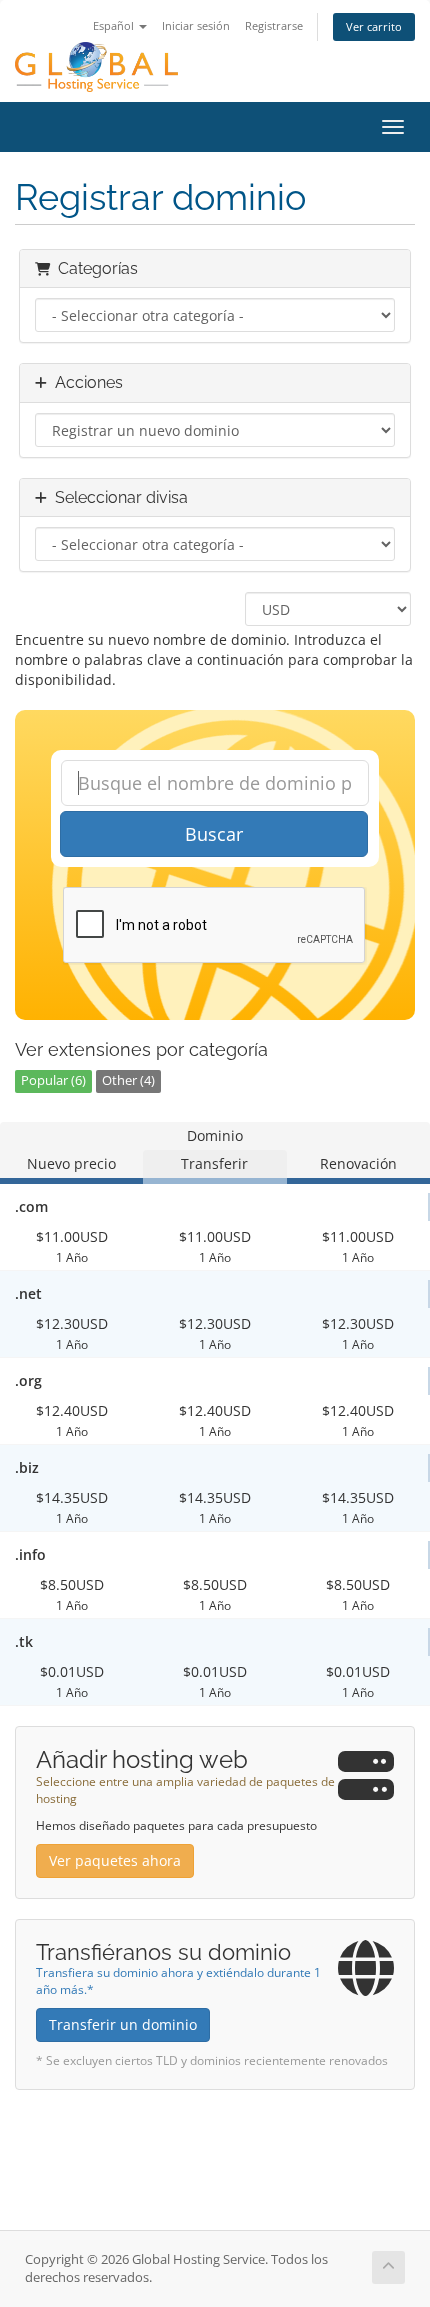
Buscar (214, 834)
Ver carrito (374, 26)
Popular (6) (53, 1080)
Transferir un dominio (123, 2024)
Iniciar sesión (196, 25)
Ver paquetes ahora (115, 1860)
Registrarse (274, 25)
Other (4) (128, 1080)
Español (115, 25)
